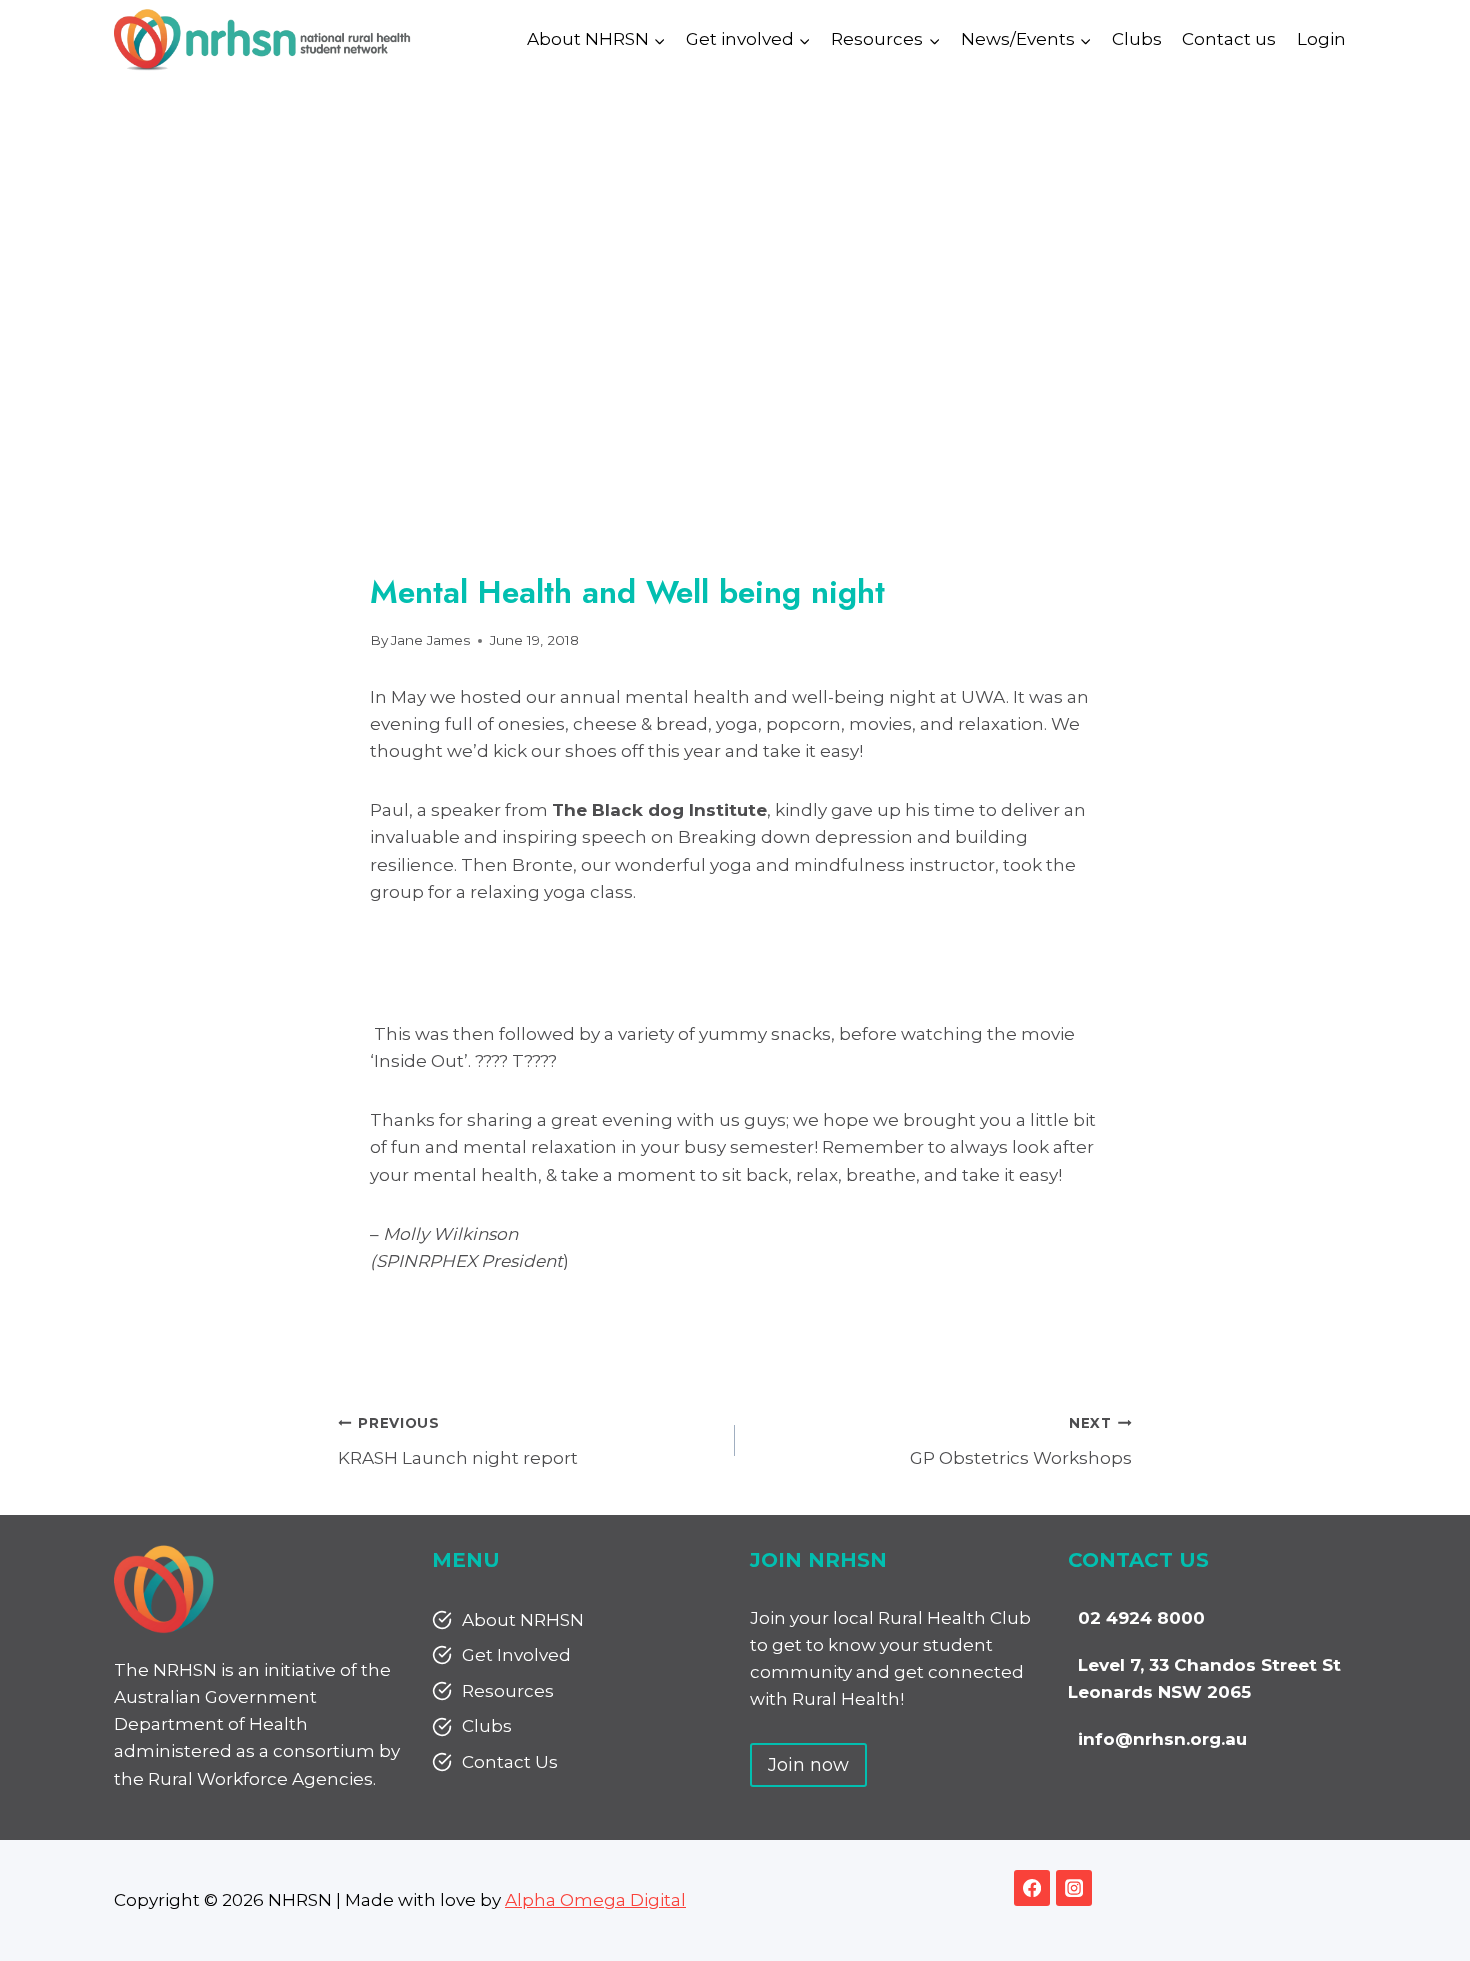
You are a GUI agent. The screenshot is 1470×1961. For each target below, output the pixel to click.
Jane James (430, 640)
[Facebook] (1032, 1888)
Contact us (1229, 39)
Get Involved (516, 1655)
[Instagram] (1074, 1888)
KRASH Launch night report (458, 1441)
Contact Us (510, 1762)
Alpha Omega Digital (595, 1900)
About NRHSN (523, 1620)
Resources (508, 1691)
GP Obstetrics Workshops (1021, 1441)
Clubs (1137, 39)
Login (1321, 39)
